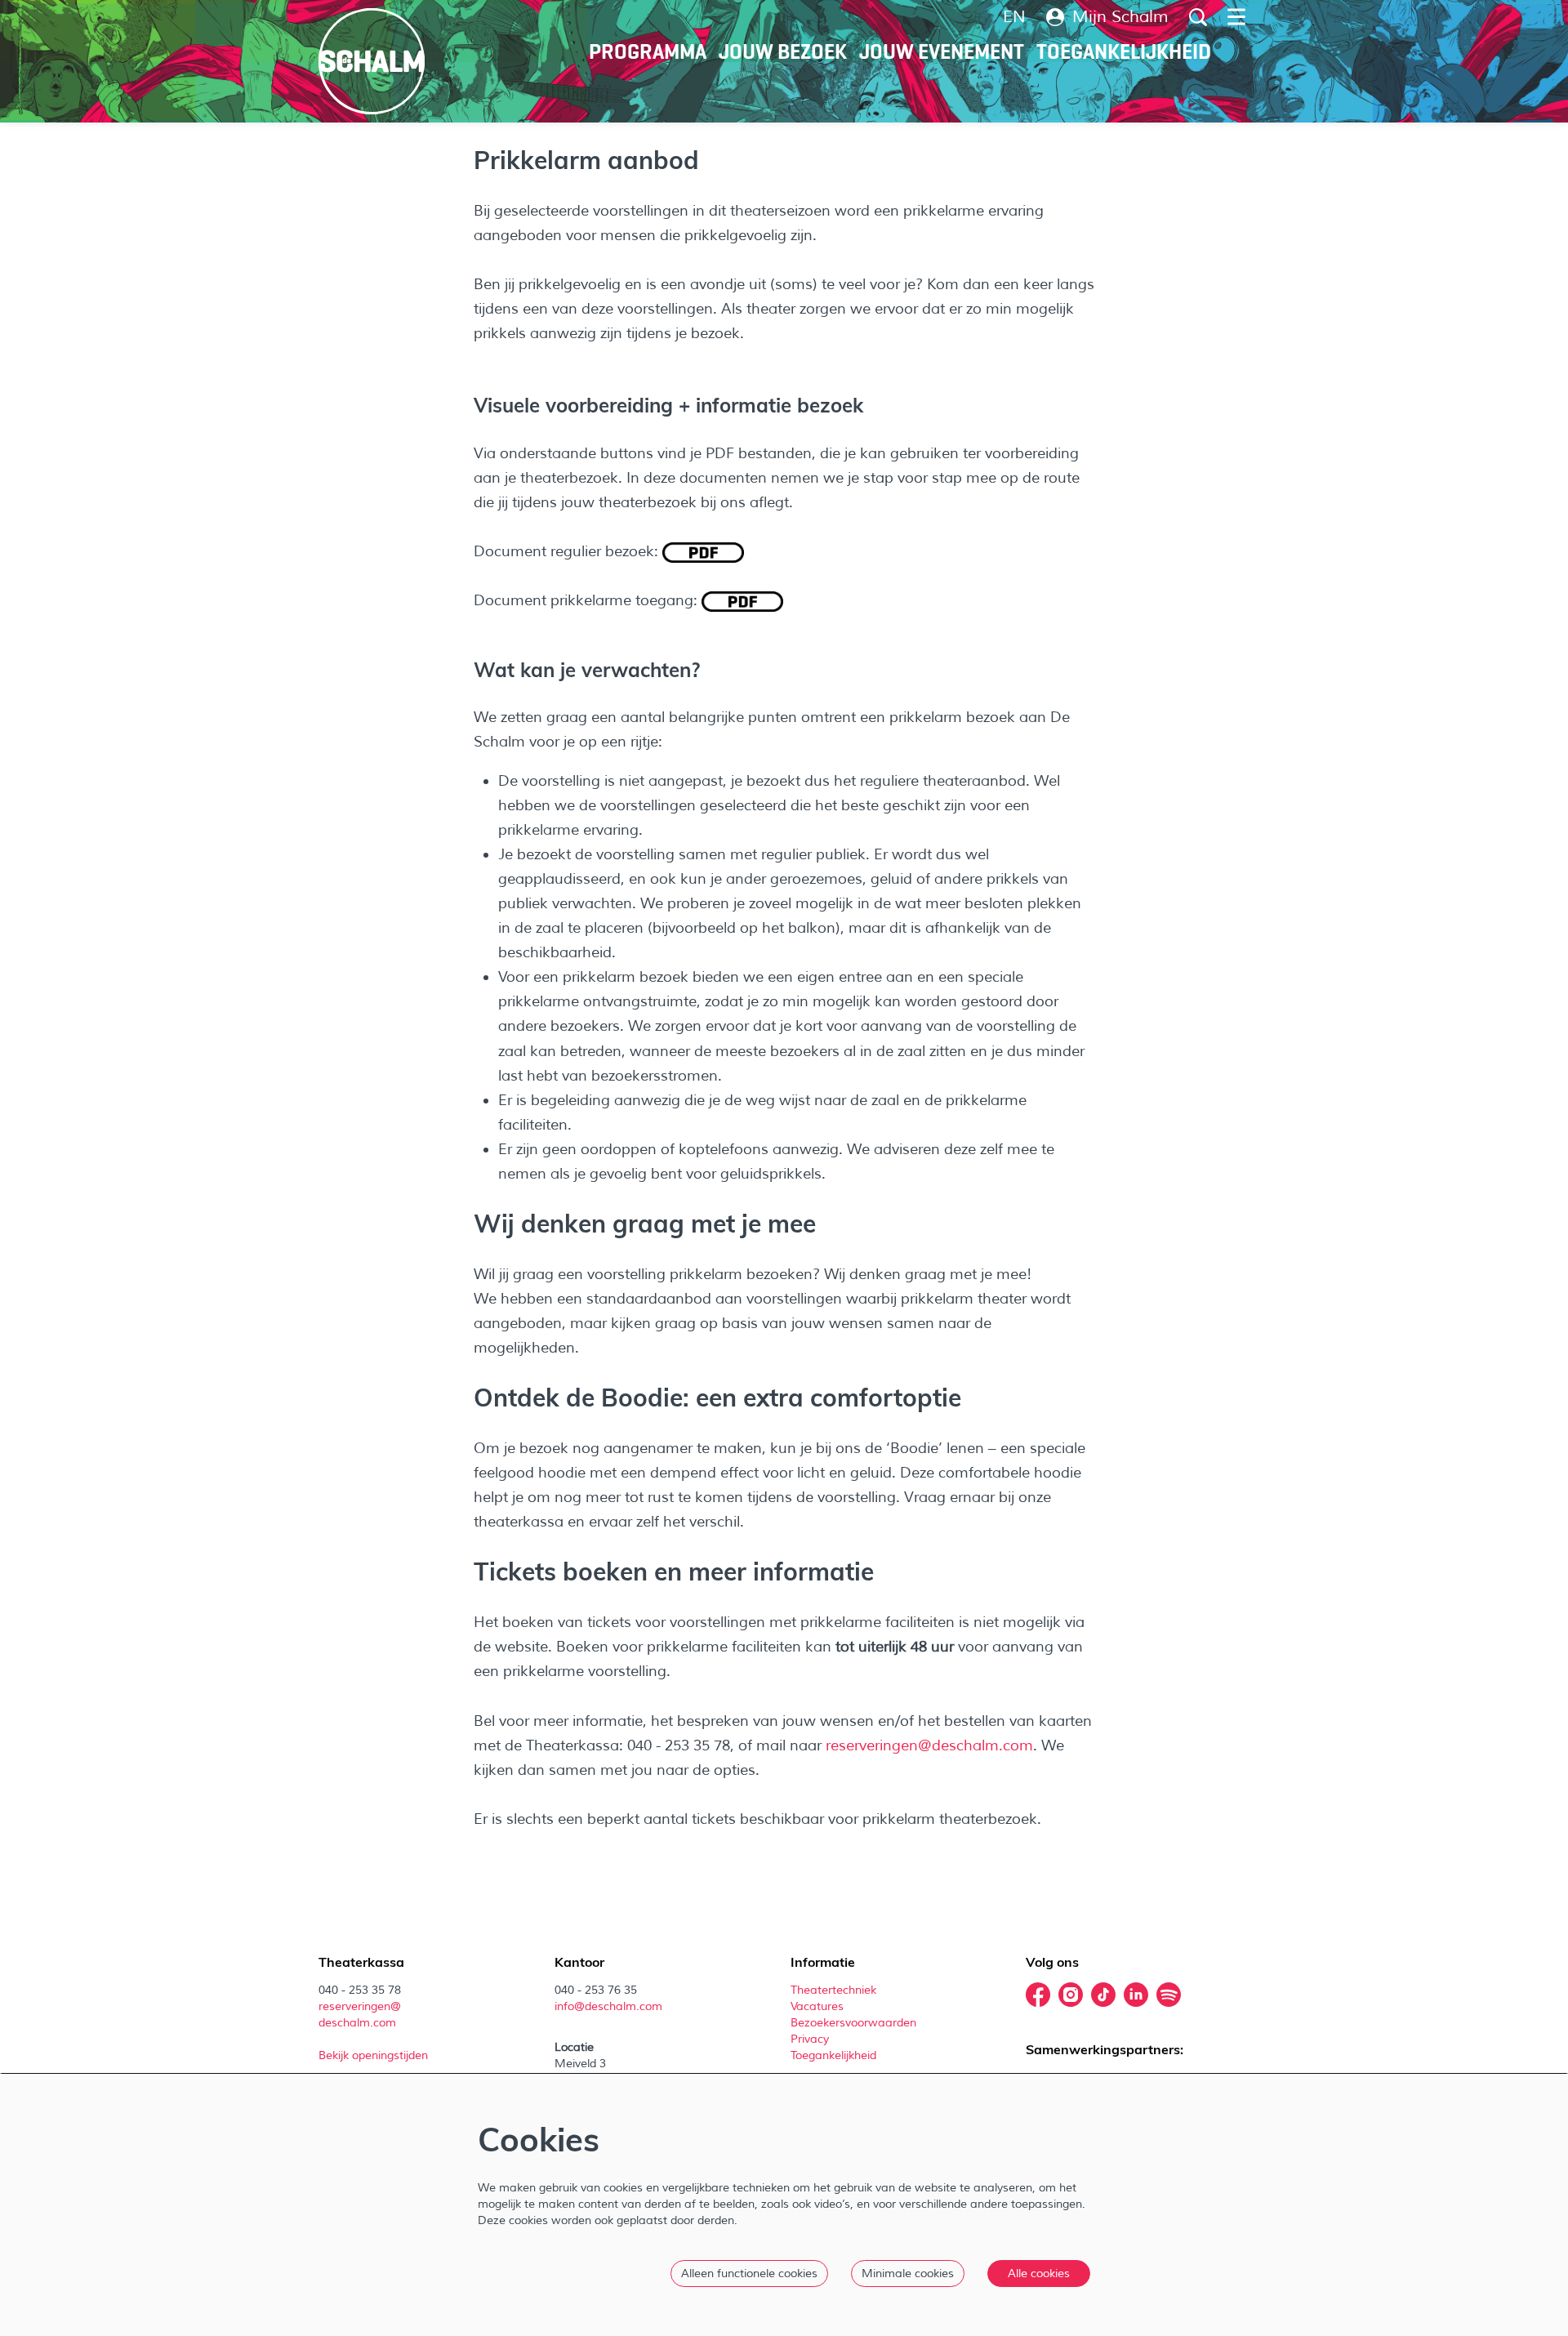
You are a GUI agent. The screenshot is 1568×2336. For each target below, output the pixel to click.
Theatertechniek (835, 1990)
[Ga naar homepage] (372, 61)
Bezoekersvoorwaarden (855, 2023)
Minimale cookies (908, 2274)
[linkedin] (1136, 1995)
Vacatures (819, 2006)
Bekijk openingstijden (375, 2055)
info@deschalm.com (608, 2006)
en (1014, 17)
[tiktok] (1103, 1995)
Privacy (810, 2039)
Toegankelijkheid (833, 2055)
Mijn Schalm (1120, 17)
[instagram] (1071, 1995)
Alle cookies (1039, 2274)
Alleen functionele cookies (749, 2274)
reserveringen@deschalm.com (929, 1745)
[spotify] (1169, 1995)
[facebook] (1038, 1995)
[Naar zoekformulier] (1198, 17)
